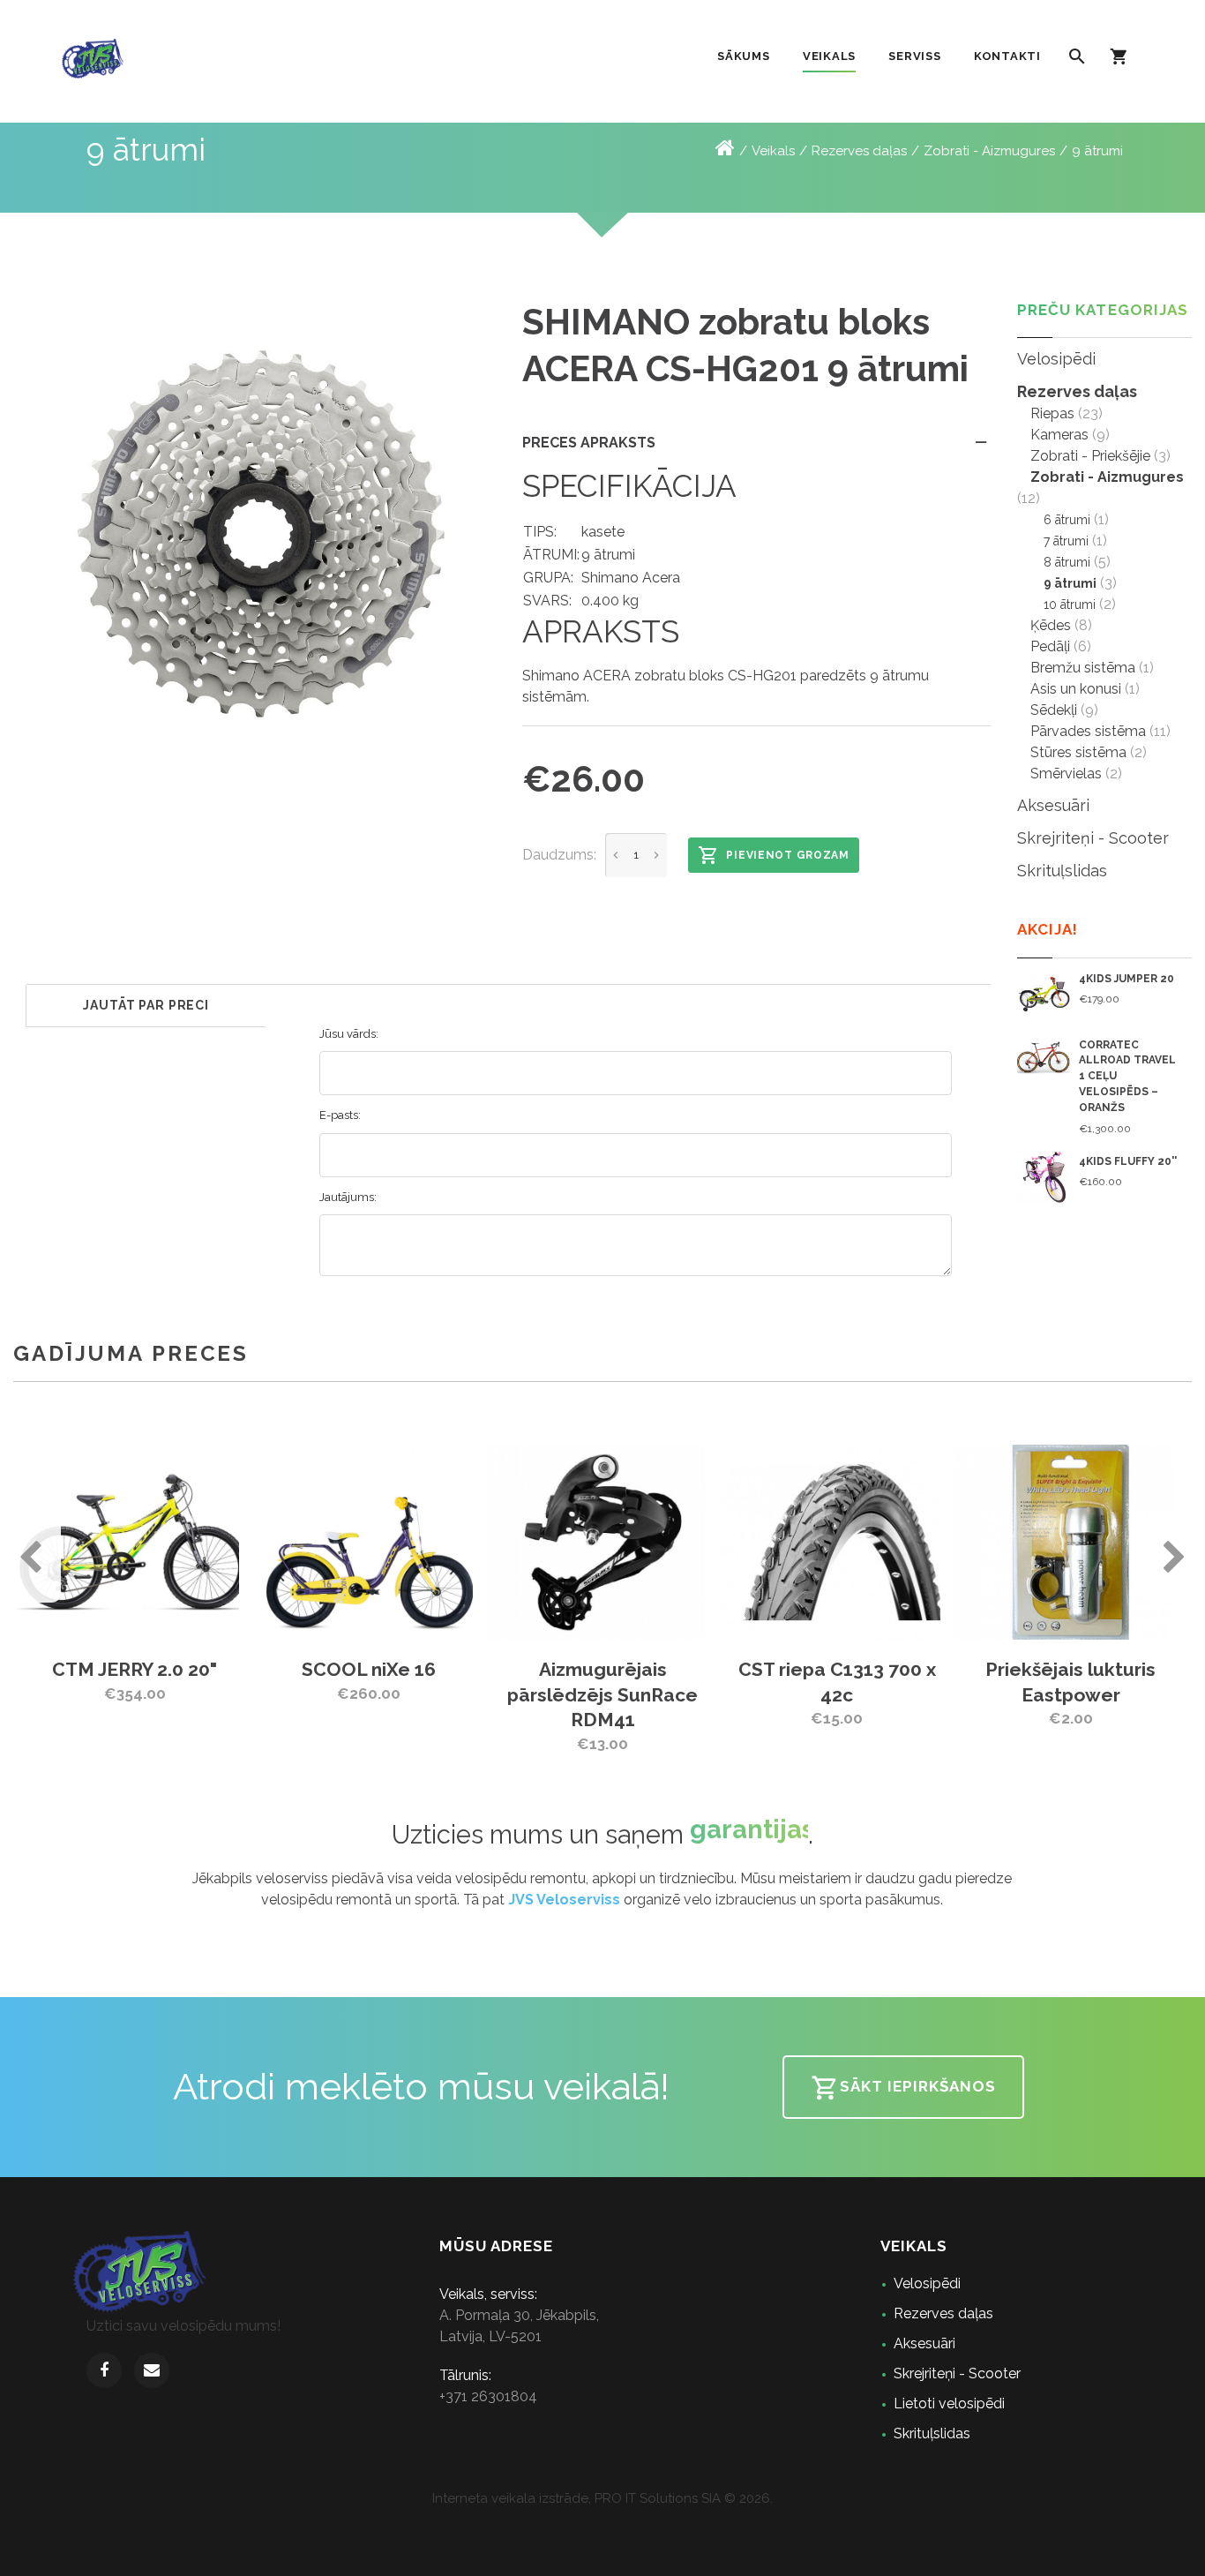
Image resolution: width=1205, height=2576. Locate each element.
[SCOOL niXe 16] (181, 1541)
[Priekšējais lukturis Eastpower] (883, 1541)
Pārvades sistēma (1088, 731)
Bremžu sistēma (1083, 668)
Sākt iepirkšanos (918, 2086)
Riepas (1052, 413)
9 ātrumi (1097, 151)
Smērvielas (1066, 774)
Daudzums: (559, 855)
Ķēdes (1051, 625)
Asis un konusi (1076, 689)
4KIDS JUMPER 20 (1126, 979)
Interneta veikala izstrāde (510, 2498)
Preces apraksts (589, 443)
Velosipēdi (1056, 359)
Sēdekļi (1054, 710)
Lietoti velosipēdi (949, 2403)
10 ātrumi (1070, 605)
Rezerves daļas (859, 151)
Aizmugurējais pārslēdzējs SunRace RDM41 (415, 1694)
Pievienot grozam (788, 855)
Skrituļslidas (1062, 871)
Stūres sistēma (1078, 752)
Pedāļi (1050, 646)
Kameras (1059, 435)
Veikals (773, 151)
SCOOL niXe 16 (182, 1669)
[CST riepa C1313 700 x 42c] (649, 1541)
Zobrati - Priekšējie (1090, 456)
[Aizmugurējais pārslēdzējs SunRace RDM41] (415, 1541)
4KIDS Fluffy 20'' (1128, 1161)
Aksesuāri (1053, 805)
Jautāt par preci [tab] (146, 1005)
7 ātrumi (1066, 541)
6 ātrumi (1067, 520)
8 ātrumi (1067, 562)
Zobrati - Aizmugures (989, 151)
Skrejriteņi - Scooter (1093, 838)
